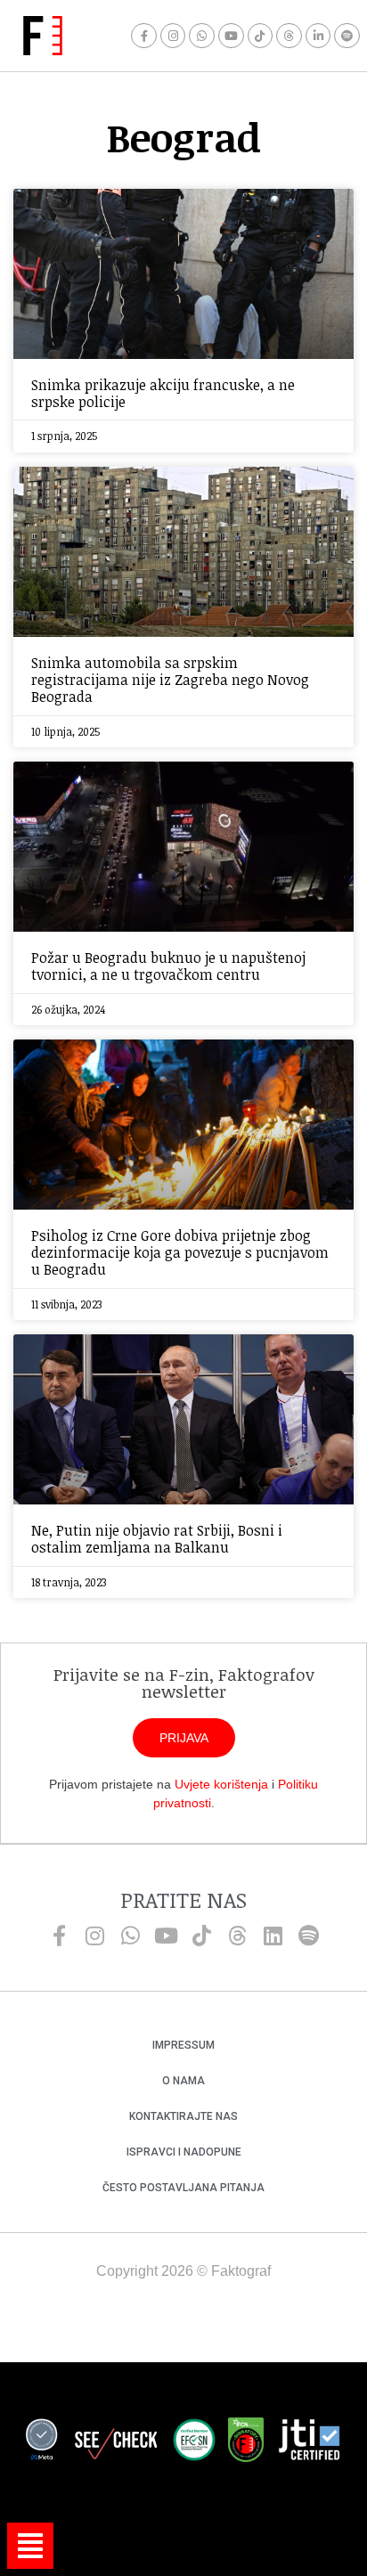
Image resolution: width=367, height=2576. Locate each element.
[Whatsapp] (202, 36)
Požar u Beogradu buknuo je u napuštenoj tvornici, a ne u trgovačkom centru (168, 966)
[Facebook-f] (144, 36)
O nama (183, 2081)
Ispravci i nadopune (184, 2152)
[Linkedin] (273, 1936)
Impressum (183, 2045)
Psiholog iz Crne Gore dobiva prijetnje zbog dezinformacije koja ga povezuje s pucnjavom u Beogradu (180, 1252)
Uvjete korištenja (221, 1784)
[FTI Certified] (309, 2442)
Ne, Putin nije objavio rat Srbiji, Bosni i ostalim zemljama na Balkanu (157, 1539)
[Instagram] (173, 36)
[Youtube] (231, 36)
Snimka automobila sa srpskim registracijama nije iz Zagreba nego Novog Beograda (170, 680)
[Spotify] (347, 36)
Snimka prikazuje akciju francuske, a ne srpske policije (163, 393)
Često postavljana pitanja (183, 2188)
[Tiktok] (261, 36)
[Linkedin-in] (318, 36)
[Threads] (289, 36)
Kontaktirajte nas (183, 2116)
